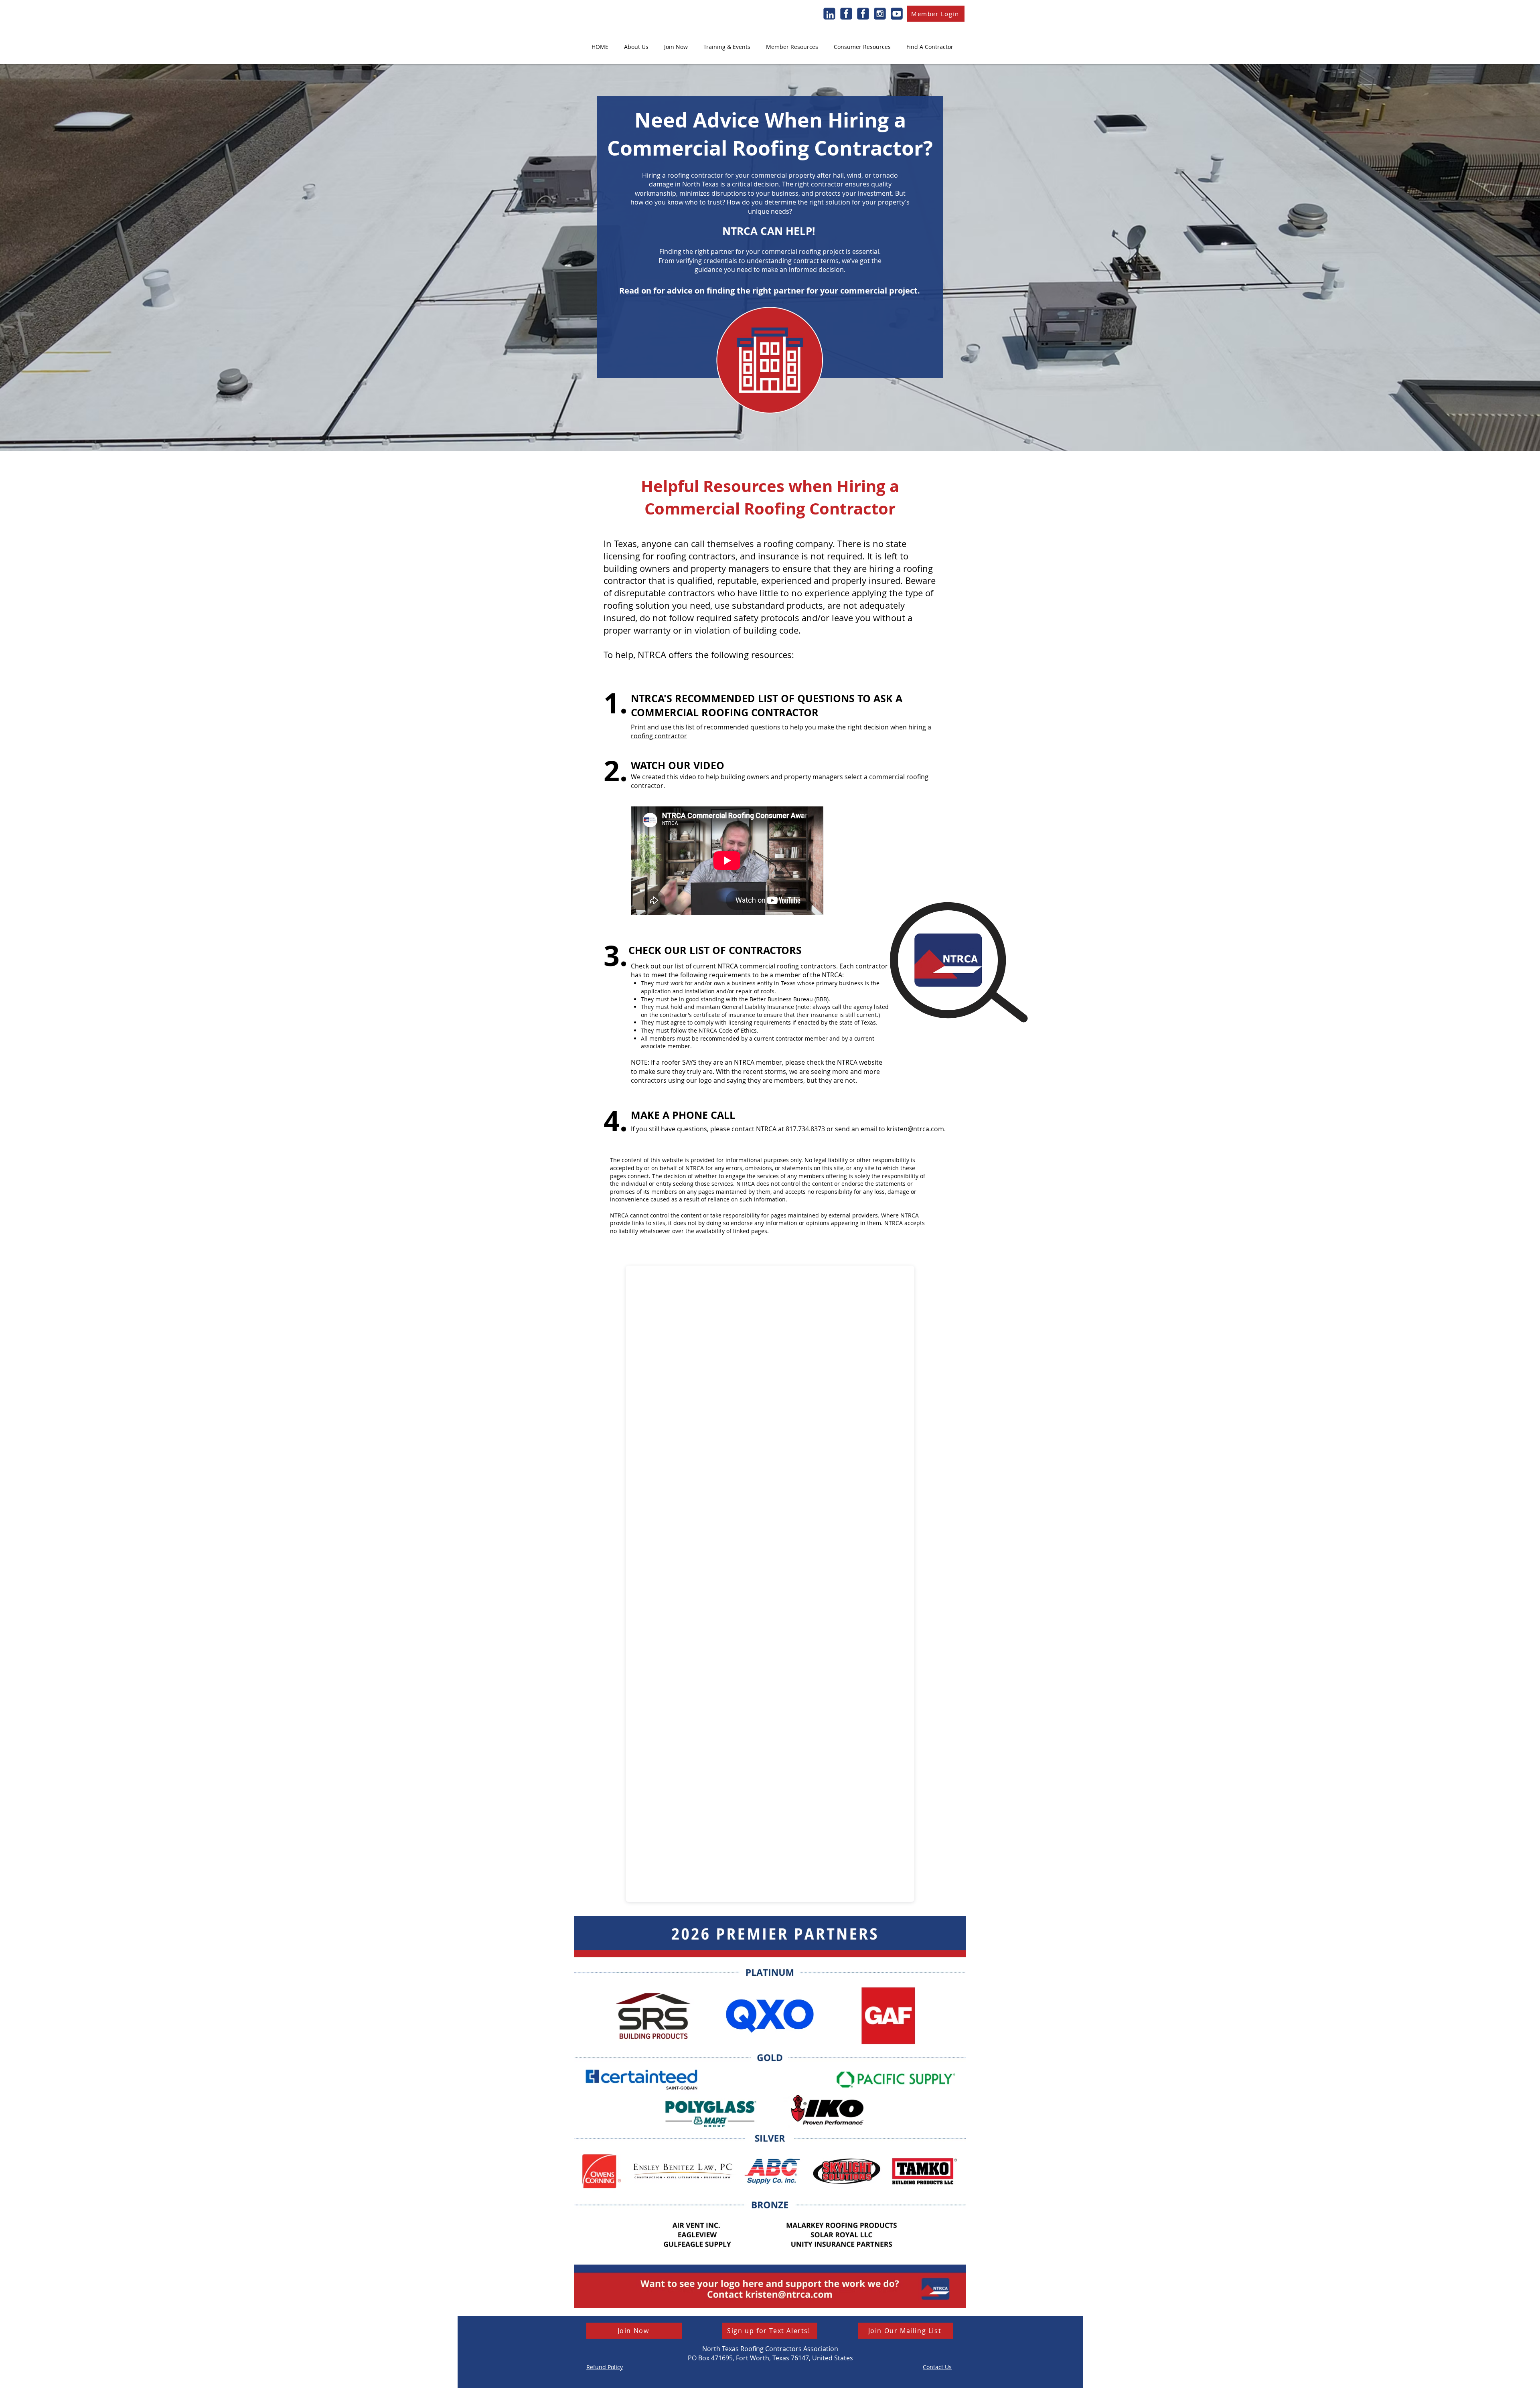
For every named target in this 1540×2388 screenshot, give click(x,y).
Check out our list (657, 966)
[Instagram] (880, 14)
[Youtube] (897, 14)
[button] (636, 43)
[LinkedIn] (829, 14)
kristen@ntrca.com (915, 1129)
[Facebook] (846, 14)
